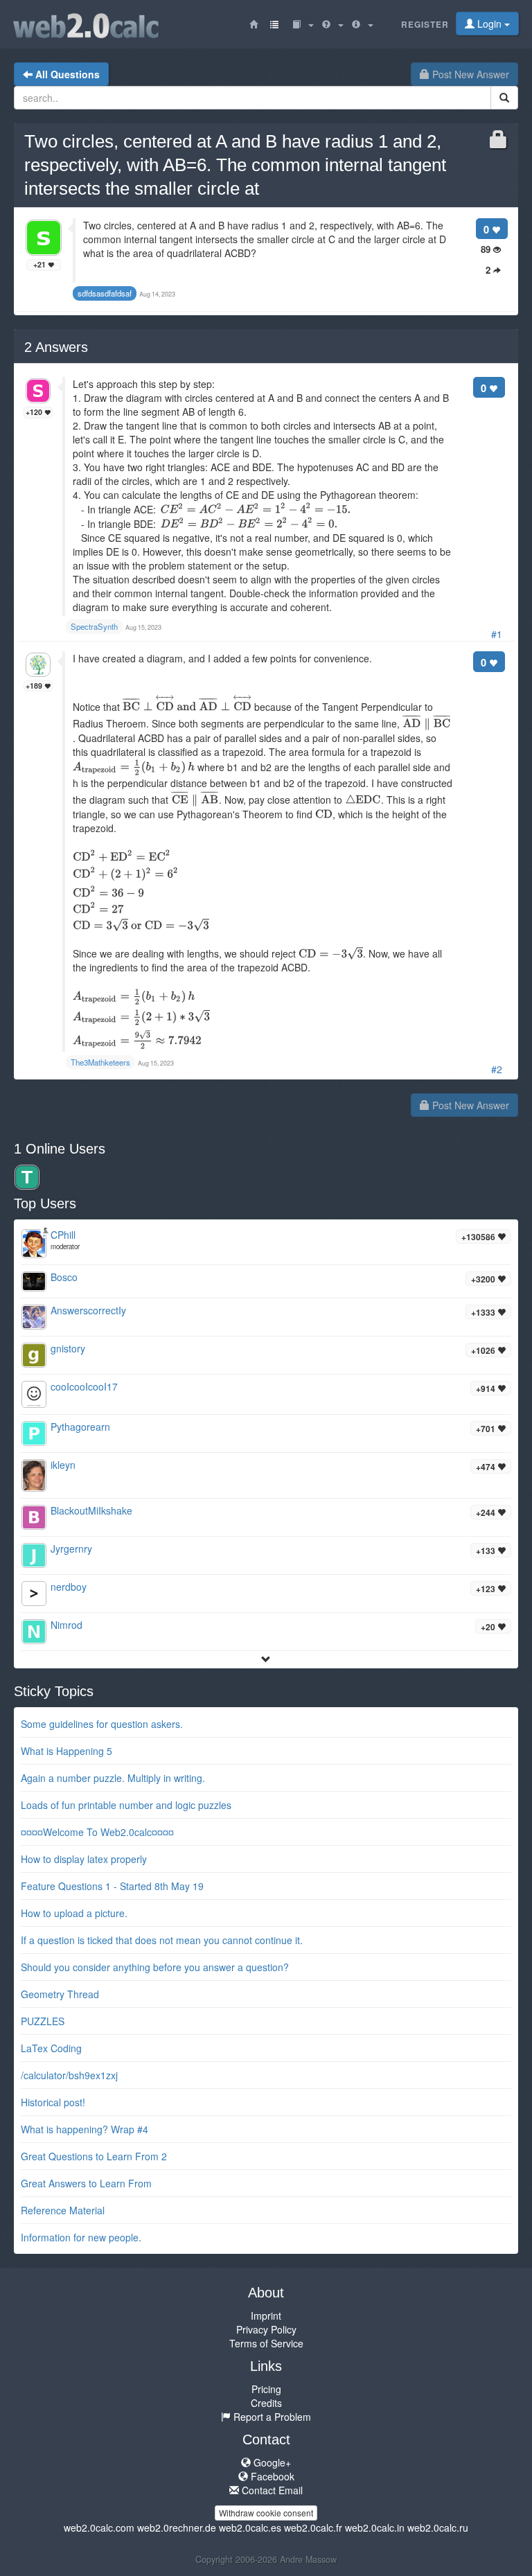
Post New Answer (469, 74)
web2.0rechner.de (177, 2528)
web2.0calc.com (99, 2528)
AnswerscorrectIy (88, 1310)
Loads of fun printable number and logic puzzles (126, 1805)
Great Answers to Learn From (86, 2183)
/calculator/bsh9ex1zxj (69, 2075)
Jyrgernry (71, 1549)
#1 (497, 634)
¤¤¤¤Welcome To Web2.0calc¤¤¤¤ (97, 1832)
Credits (266, 2403)
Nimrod (66, 1625)
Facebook (271, 2476)
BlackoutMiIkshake (91, 1510)
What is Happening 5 (66, 1751)
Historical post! (53, 2102)
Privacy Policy (266, 2329)
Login (489, 24)
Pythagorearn (80, 1427)
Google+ (271, 2462)
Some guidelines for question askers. (102, 1724)
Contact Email (271, 2490)
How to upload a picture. (74, 1913)
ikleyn (63, 1465)
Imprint (266, 2315)
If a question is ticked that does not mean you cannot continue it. (162, 1940)
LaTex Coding (51, 2048)
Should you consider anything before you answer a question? (155, 1967)
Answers (56, 347)
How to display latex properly (84, 1859)
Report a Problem (271, 2417)
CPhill (63, 1235)
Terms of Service (266, 2343)
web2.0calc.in (375, 2528)
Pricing (266, 2389)
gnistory (68, 1348)
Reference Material (63, 2210)
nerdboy (69, 1587)
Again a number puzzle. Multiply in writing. (113, 1778)
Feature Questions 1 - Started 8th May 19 (112, 1886)
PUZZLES (43, 2021)
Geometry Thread (60, 1994)
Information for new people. (81, 2237)
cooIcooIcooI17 (84, 1386)
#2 (497, 1069)
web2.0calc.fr (313, 2528)
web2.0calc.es (250, 2528)
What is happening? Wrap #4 (85, 2129)
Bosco (64, 1277)
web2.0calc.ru (438, 2528)
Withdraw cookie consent (266, 2513)
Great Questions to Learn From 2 (94, 2156)
